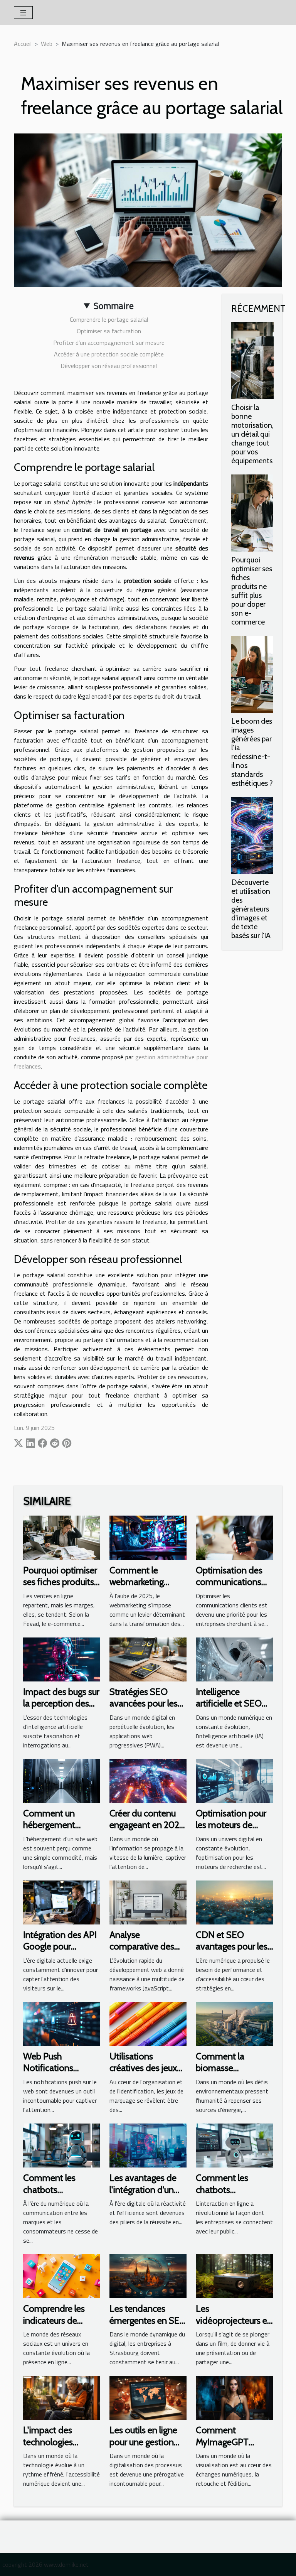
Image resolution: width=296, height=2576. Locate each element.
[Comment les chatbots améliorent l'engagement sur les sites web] (234, 2145)
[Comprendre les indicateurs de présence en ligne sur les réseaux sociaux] (62, 2276)
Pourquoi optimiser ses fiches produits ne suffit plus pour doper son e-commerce (252, 591)
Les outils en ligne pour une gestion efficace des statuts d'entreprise (147, 2448)
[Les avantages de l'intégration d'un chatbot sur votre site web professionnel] (148, 2145)
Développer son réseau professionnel (109, 366)
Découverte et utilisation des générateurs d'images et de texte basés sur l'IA (251, 909)
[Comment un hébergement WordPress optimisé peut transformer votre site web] (62, 1780)
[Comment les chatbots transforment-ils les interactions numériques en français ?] (62, 2145)
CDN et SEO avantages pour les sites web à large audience (232, 1952)
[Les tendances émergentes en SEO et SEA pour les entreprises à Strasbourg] (148, 2276)
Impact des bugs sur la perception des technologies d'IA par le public (61, 1709)
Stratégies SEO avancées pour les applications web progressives (144, 1709)
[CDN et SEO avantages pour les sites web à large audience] (234, 1902)
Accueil (23, 44)
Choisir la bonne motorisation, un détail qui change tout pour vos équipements (252, 434)
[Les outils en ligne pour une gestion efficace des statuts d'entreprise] (148, 2397)
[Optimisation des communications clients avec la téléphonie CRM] (234, 1537)
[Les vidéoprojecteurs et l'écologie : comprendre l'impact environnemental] (234, 2276)
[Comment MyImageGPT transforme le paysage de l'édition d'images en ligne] (234, 2397)
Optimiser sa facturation (109, 331)
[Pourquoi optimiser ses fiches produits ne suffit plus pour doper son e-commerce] (252, 513)
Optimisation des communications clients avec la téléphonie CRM (229, 1588)
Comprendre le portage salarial (109, 319)
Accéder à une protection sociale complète (109, 354)
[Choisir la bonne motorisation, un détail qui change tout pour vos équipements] (252, 361)
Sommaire (114, 306)
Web (47, 44)
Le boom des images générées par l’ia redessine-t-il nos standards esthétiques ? (252, 752)
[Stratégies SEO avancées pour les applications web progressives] (148, 1659)
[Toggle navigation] (23, 13)
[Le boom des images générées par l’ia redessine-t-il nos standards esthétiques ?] (252, 674)
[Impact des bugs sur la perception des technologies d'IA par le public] (62, 1659)
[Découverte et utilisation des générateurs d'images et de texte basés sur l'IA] (252, 836)
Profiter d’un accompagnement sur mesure (109, 343)
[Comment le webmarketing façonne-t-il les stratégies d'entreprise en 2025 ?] (148, 1537)
